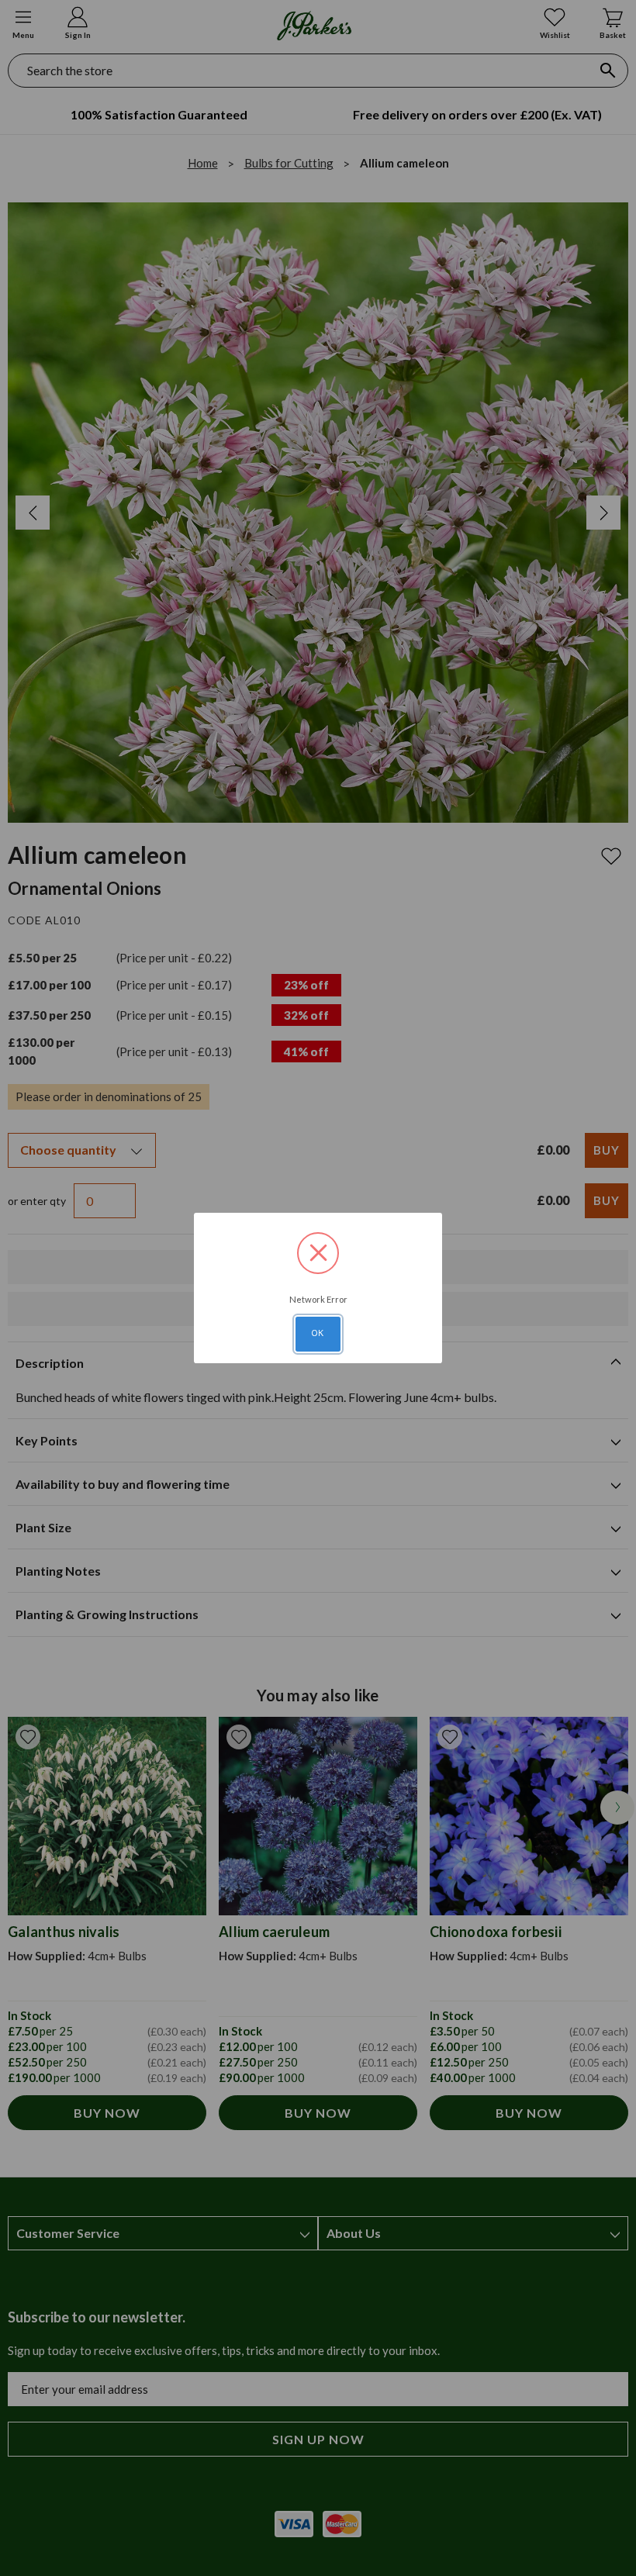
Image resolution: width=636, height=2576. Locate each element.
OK (318, 1333)
